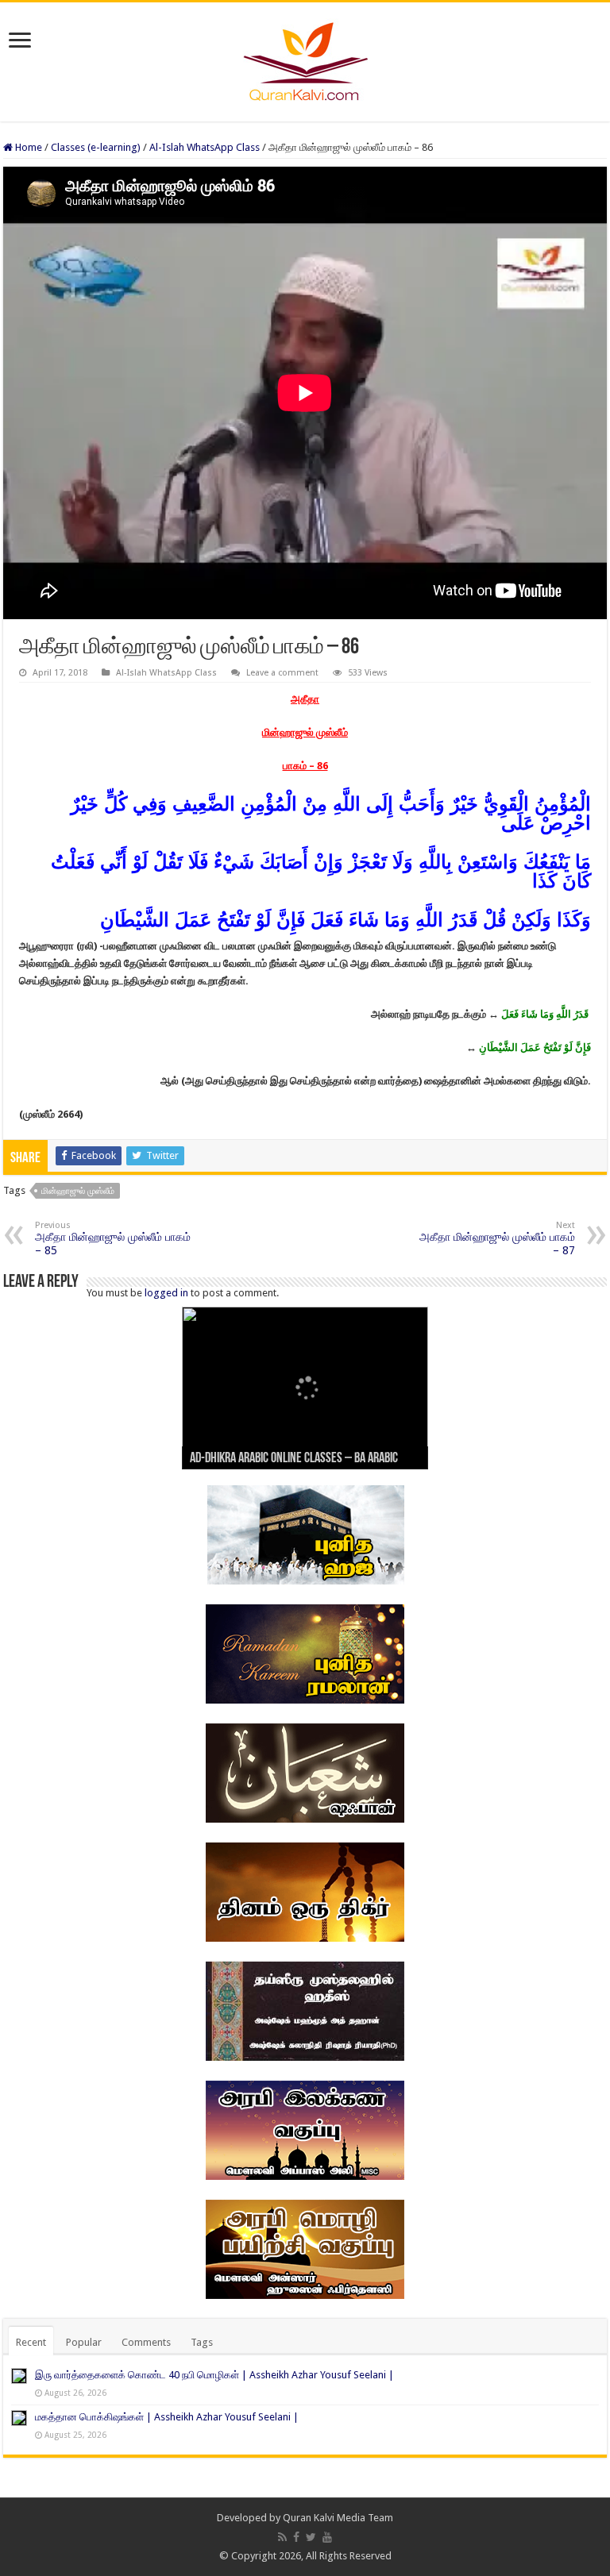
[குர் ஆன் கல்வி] (305, 59)
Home (27, 147)
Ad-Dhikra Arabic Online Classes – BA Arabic (294, 1459)
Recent (31, 2342)
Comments (146, 2342)
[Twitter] (311, 2537)
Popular (84, 2342)
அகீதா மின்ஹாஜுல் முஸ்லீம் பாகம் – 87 (497, 1238)
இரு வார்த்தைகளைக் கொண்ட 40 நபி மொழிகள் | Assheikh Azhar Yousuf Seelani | (214, 2375)
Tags (202, 2342)
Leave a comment (282, 673)
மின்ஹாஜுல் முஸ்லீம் (78, 1191)
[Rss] (282, 2537)
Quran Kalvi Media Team (338, 2518)
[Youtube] (327, 2537)
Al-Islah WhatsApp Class (205, 147)
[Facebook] (296, 2537)
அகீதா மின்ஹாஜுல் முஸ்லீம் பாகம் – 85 (113, 1238)
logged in (166, 1293)
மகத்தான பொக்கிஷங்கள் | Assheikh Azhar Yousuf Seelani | (167, 2417)
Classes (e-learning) (96, 147)
